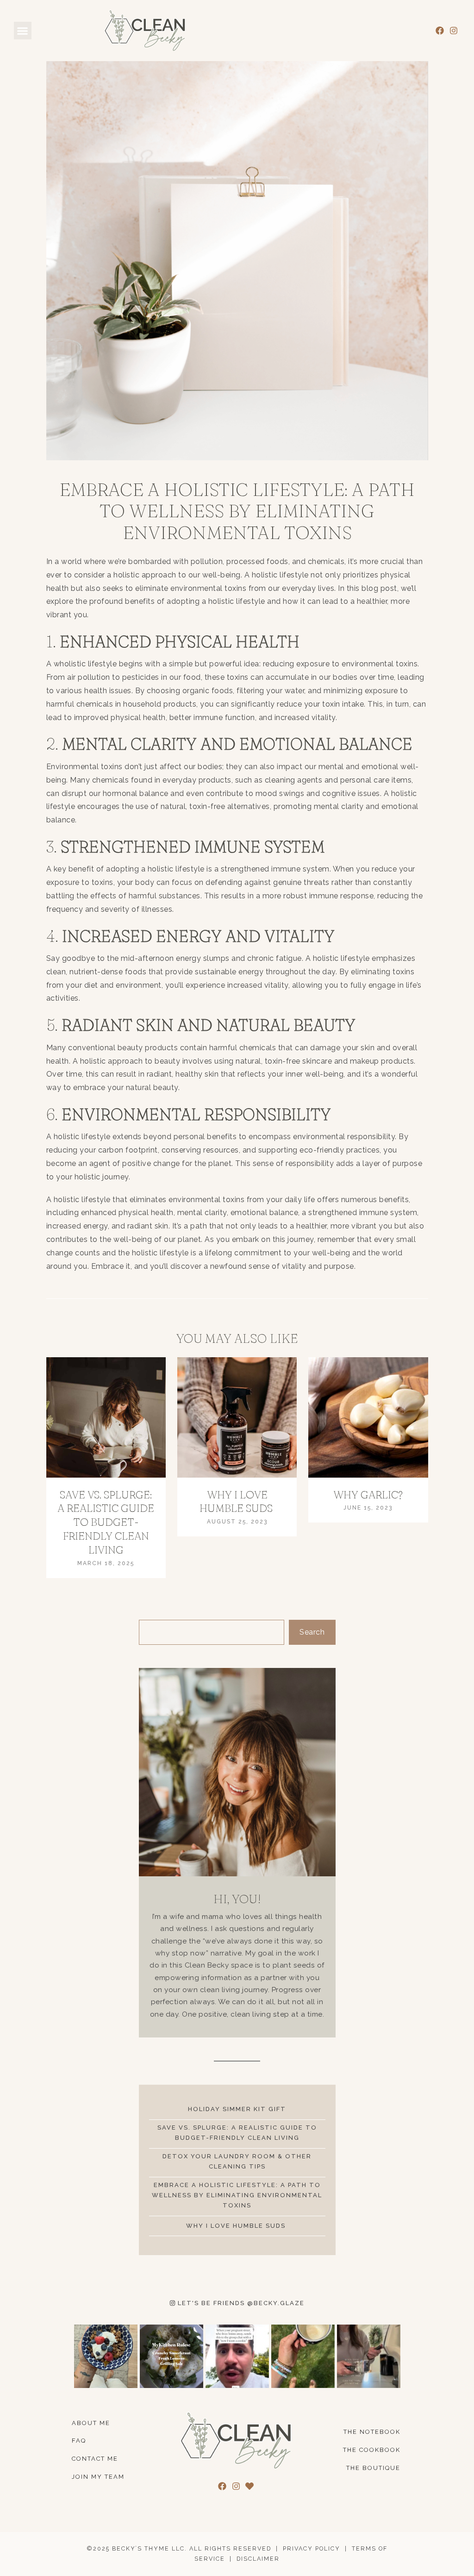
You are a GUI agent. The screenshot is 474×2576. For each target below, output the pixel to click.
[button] (23, 31)
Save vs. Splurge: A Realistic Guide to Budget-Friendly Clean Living (106, 1523)
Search (312, 1632)
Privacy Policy (312, 2548)
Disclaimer (258, 2559)
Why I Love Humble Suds (237, 1502)
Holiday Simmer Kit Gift (237, 2109)
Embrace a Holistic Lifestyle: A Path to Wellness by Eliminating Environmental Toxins (237, 2195)
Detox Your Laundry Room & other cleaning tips (237, 2161)
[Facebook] (440, 31)
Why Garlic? (368, 1495)
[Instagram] (453, 31)
